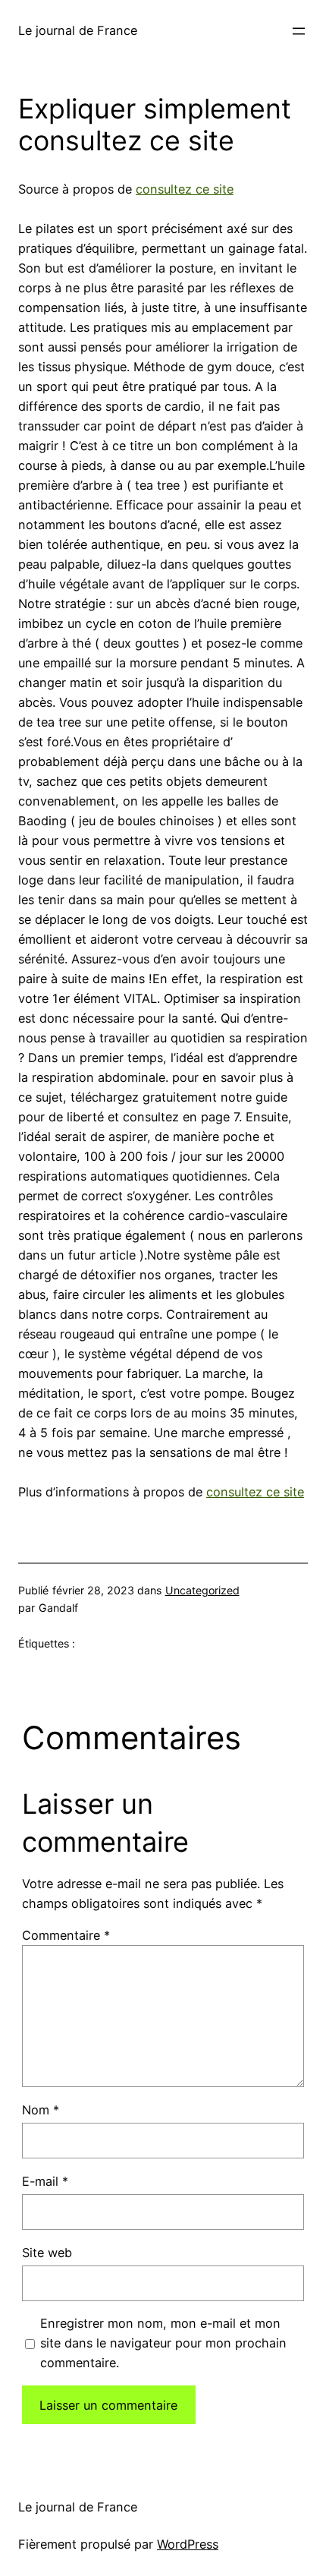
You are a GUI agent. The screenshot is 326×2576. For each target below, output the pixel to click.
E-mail (45, 2181)
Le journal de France (78, 30)
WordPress (188, 2544)
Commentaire (66, 1935)
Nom (41, 2110)
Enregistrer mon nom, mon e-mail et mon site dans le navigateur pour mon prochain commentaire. (163, 2343)
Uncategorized (202, 1590)
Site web (47, 2253)
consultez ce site (185, 189)
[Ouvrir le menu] (299, 31)
